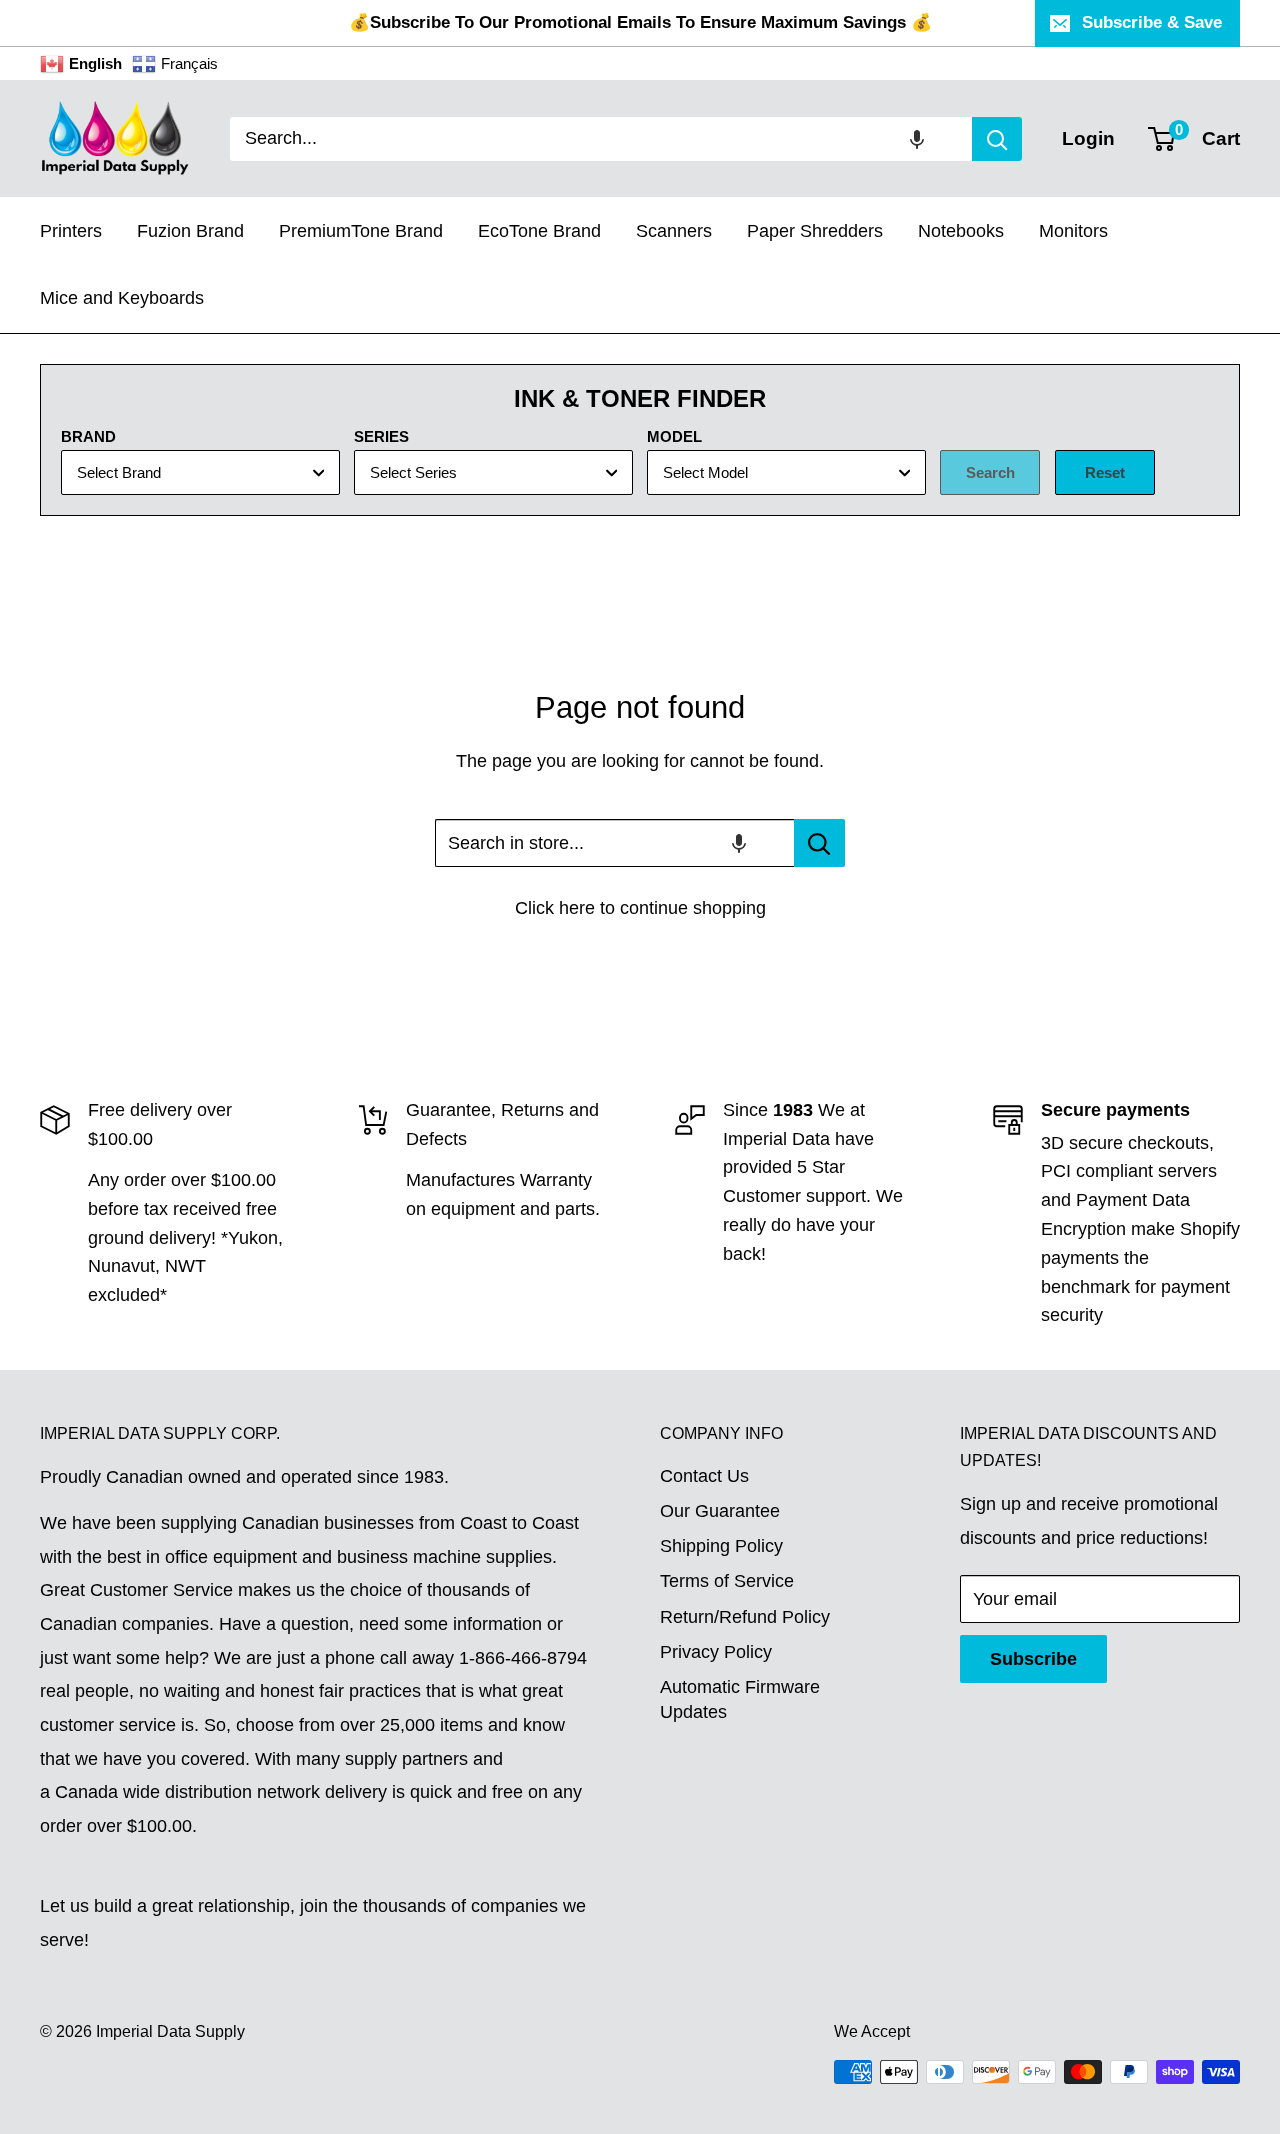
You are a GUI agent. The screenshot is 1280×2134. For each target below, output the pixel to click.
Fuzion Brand (190, 231)
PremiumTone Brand (361, 231)
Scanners (674, 231)
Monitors (1073, 231)
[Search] (997, 139)
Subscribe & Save (1152, 22)
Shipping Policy (721, 1546)
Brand (88, 436)
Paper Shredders (815, 231)
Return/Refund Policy (745, 1617)
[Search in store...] (819, 843)
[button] (917, 139)
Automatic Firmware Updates (740, 1699)
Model (674, 436)
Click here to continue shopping (640, 908)
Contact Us (704, 1476)
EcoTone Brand (539, 231)
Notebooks (961, 231)
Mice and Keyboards (122, 298)
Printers (71, 231)
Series (381, 436)
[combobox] (601, 139)
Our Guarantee (720, 1511)
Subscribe (1033, 1659)
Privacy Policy (716, 1652)
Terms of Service (727, 1581)
